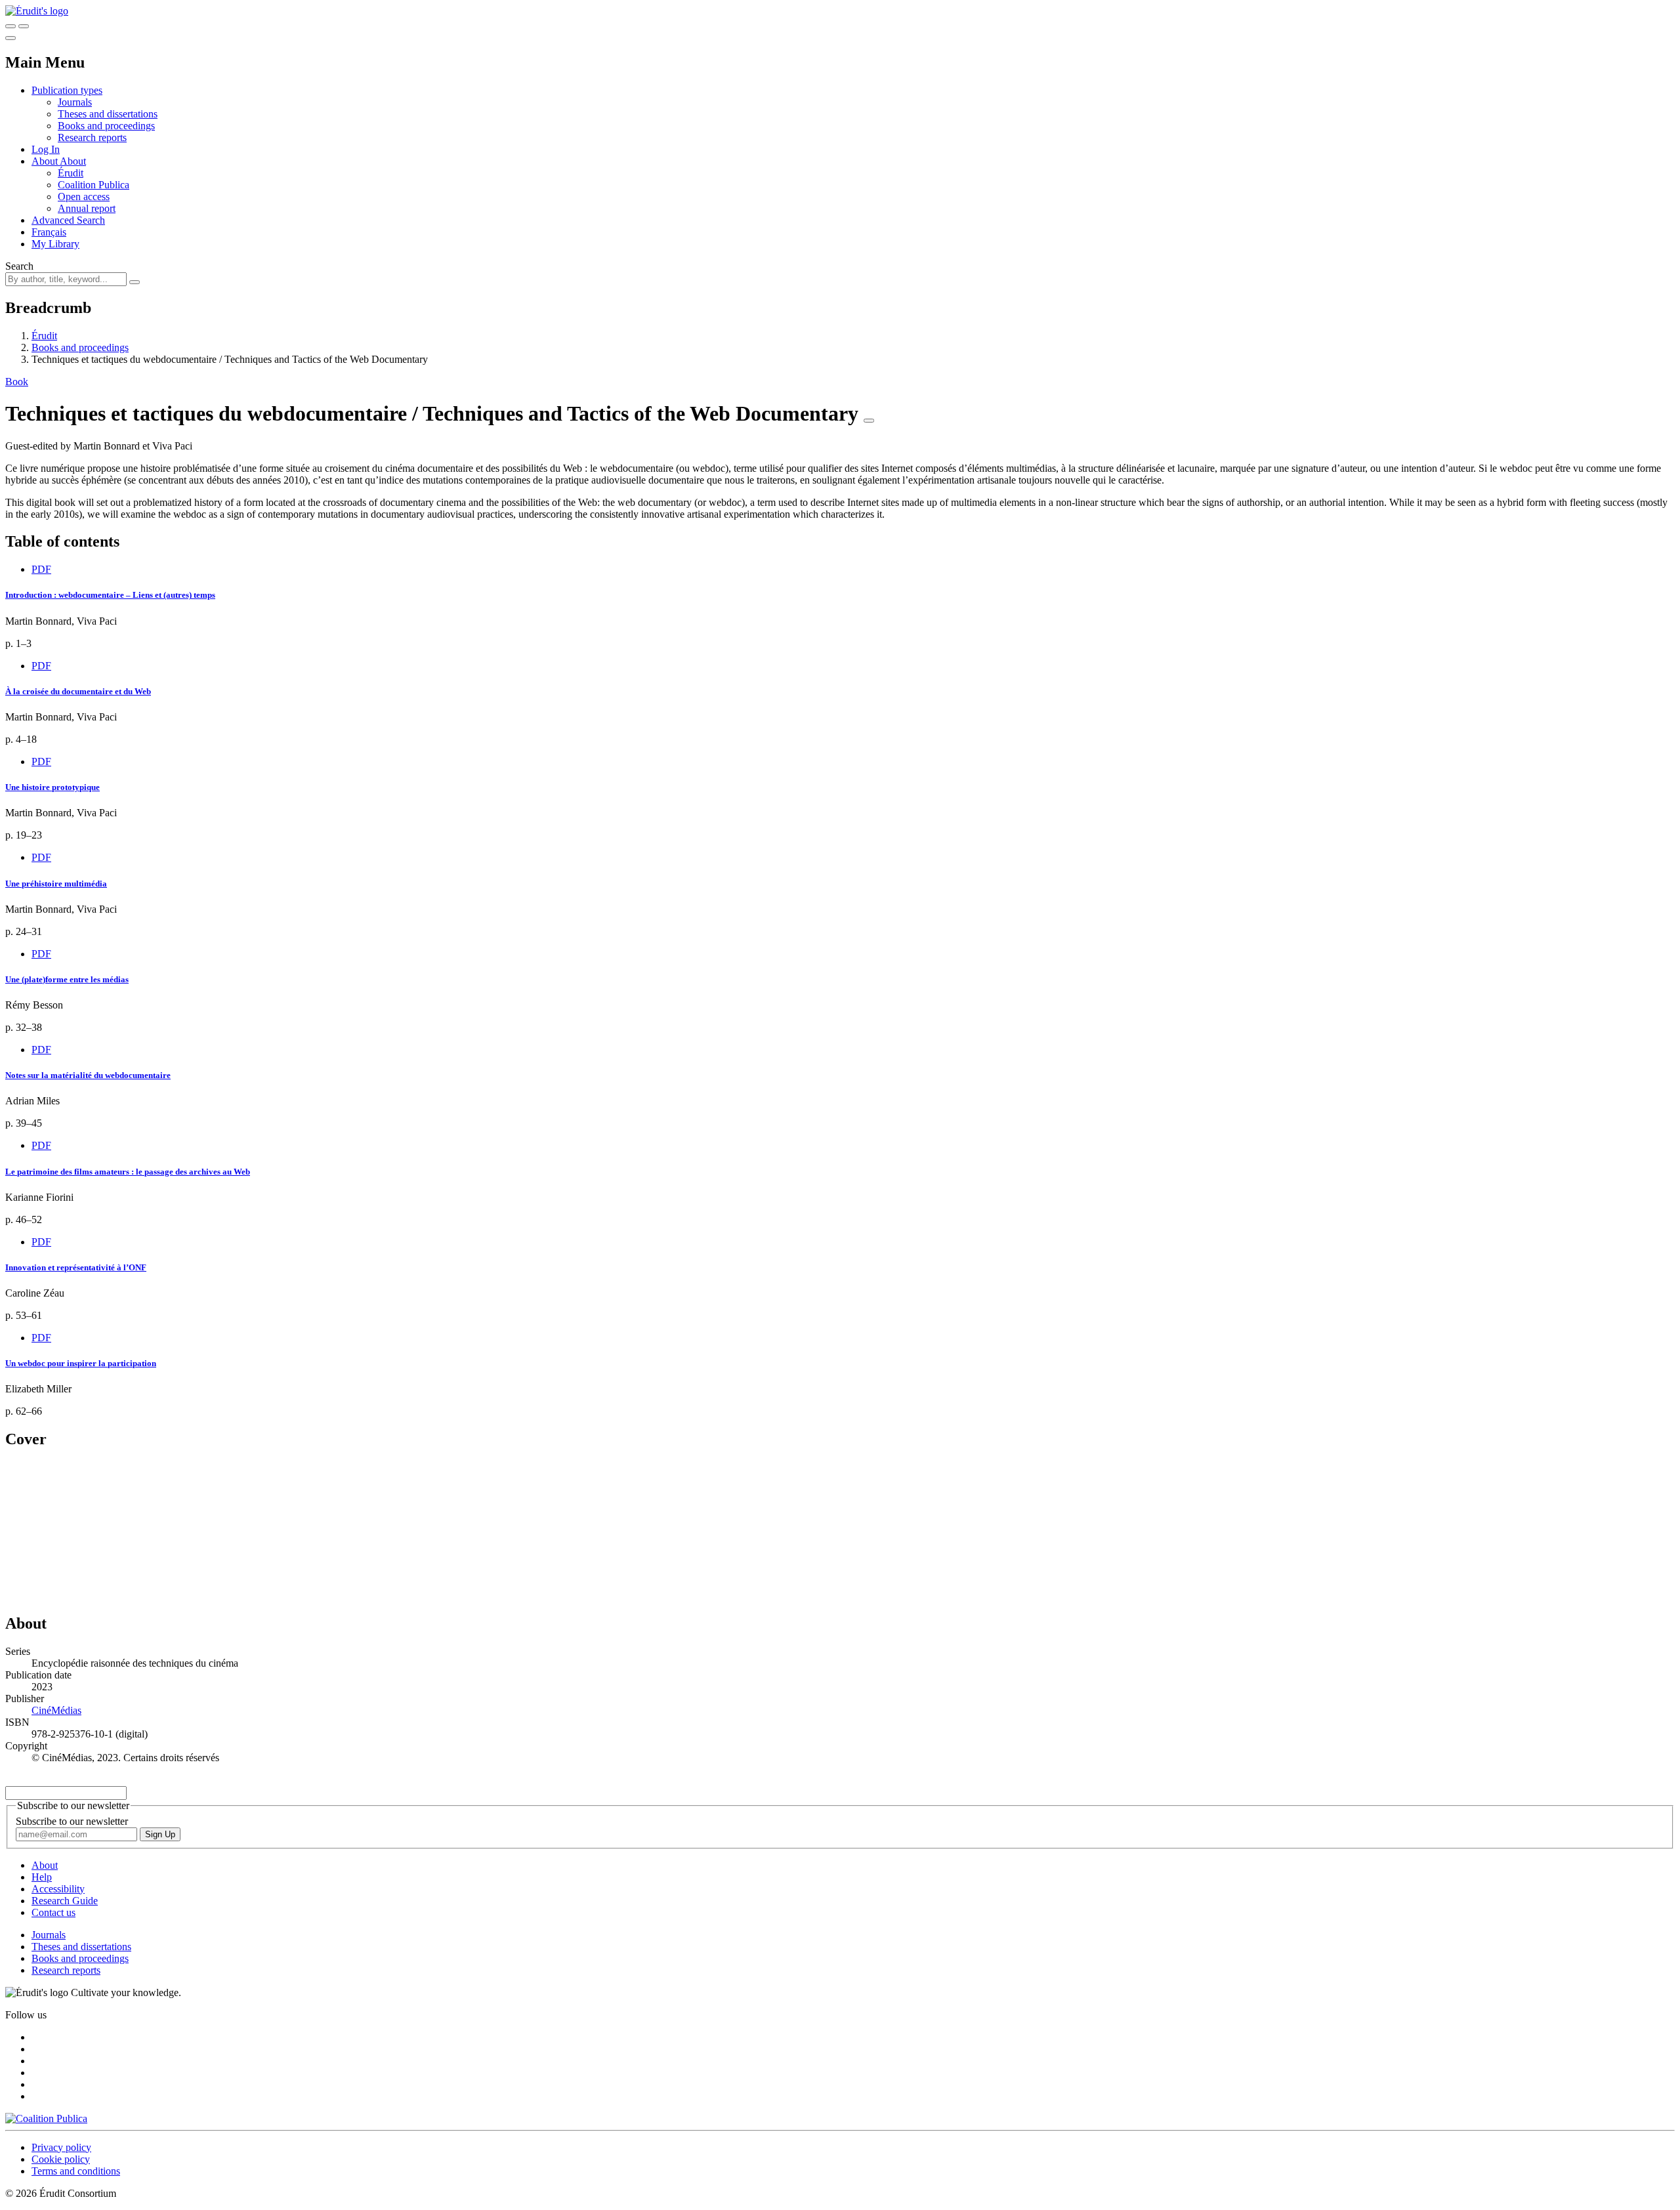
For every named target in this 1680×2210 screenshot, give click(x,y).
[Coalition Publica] (46, 2118)
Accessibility (58, 1889)
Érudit (71, 173)
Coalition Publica (94, 185)
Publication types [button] (67, 90)
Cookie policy (61, 2159)
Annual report (87, 208)
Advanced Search (68, 220)
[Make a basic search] (10, 26)
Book (17, 382)
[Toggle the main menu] (10, 38)
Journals (75, 102)
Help (42, 1877)
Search (19, 266)
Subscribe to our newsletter (72, 1821)
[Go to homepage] (37, 11)
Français (49, 232)
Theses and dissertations (108, 114)
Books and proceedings (106, 126)
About (73, 161)
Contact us (53, 1912)
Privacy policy (61, 2147)
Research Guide (65, 1901)
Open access (84, 197)
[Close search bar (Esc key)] (24, 26)
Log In (46, 149)
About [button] (46, 161)
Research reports (92, 137)
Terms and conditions (76, 2171)
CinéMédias (56, 1710)
